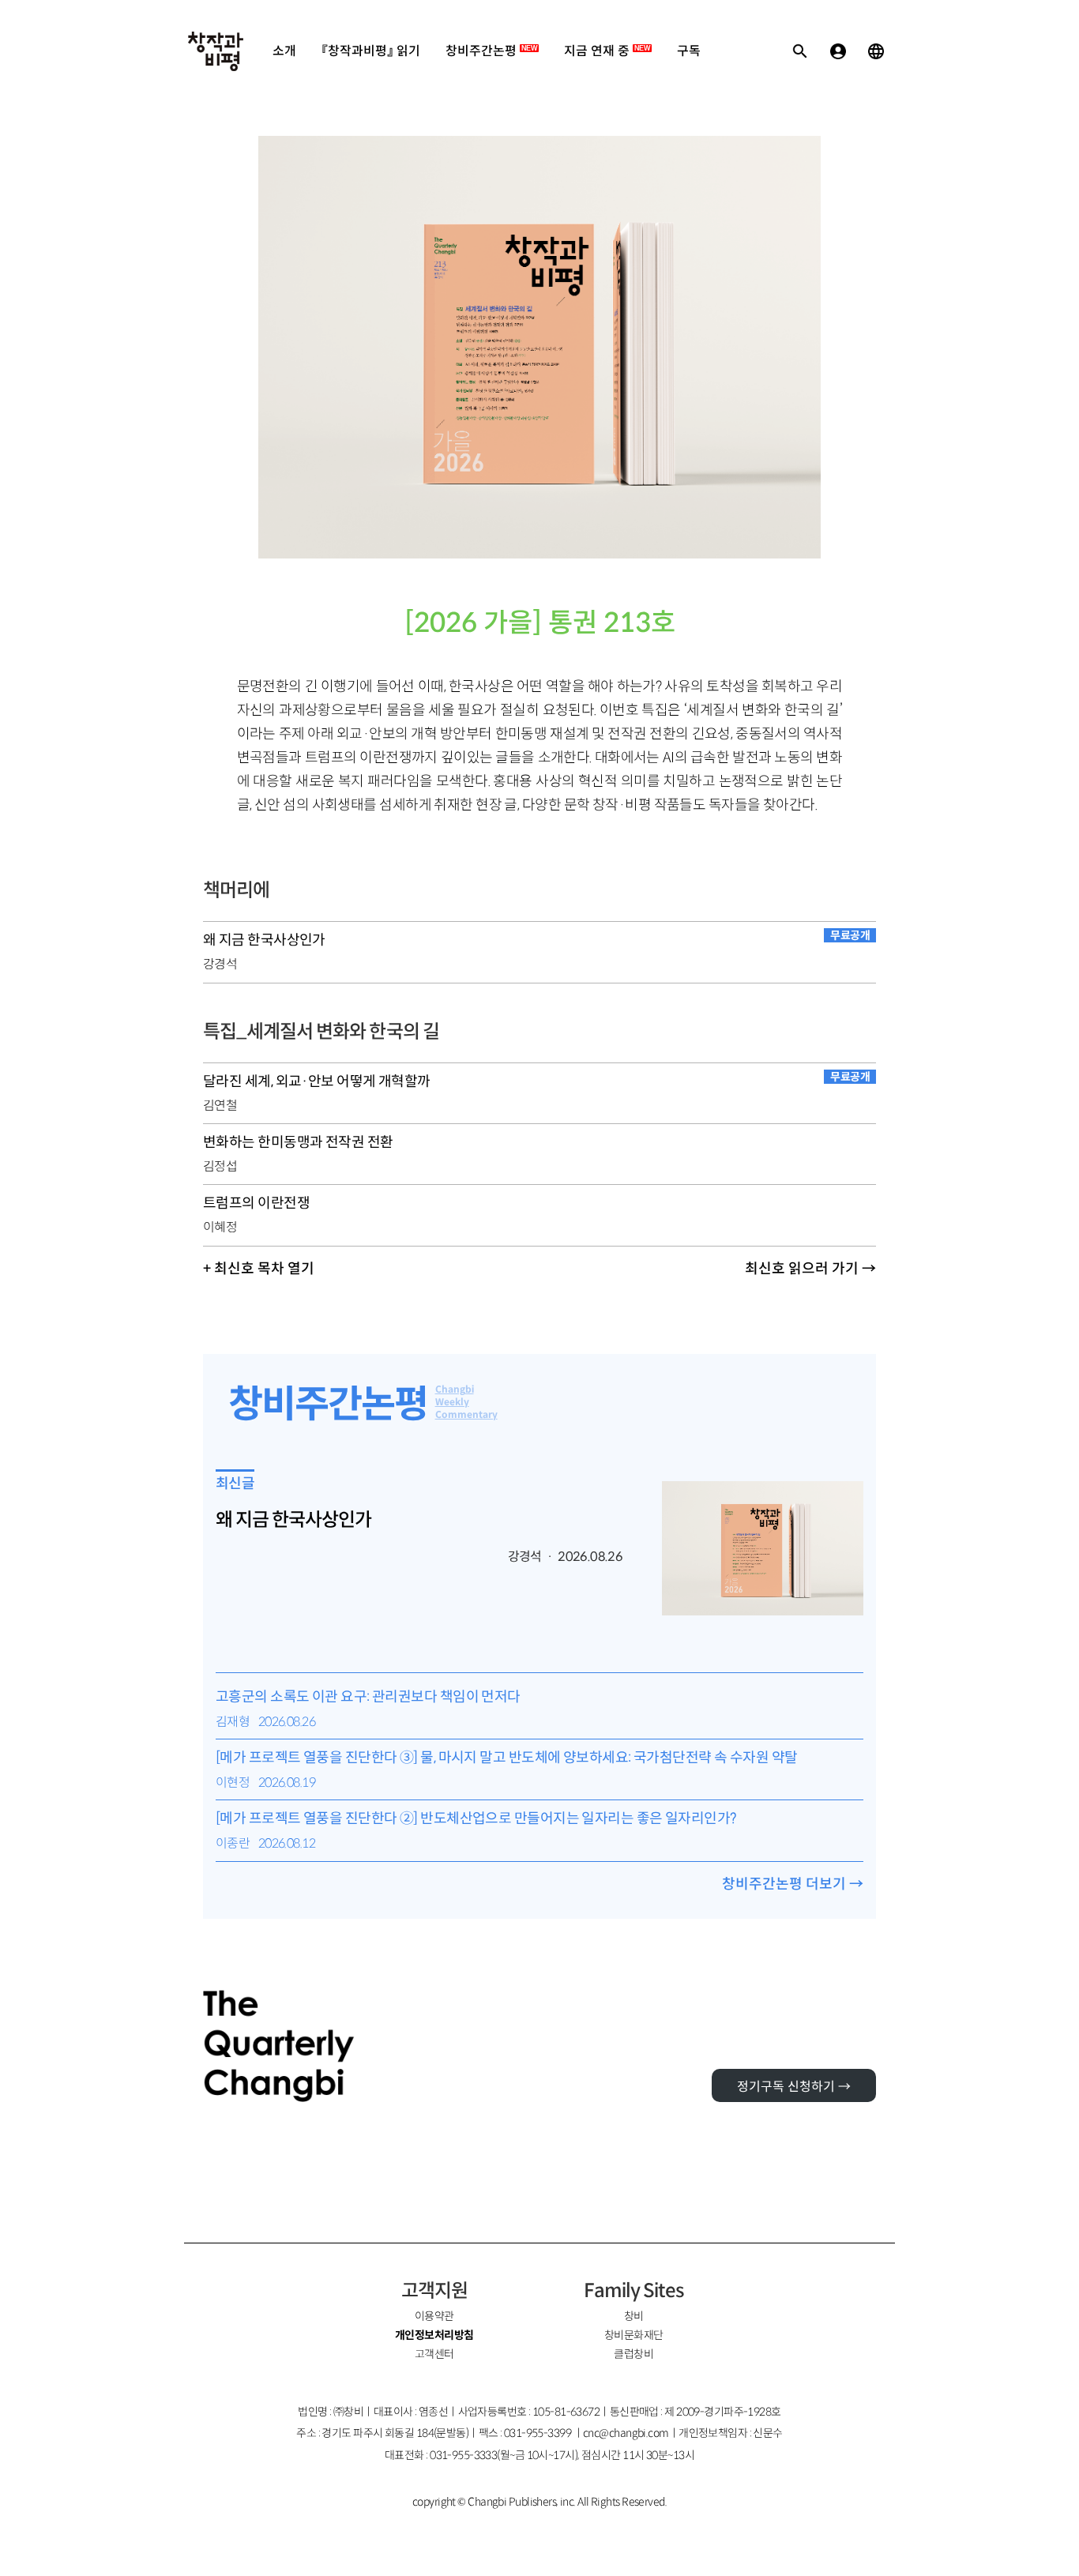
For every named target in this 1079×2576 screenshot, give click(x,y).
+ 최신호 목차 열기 (259, 1269)
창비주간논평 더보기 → (793, 1884)
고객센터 (434, 2354)
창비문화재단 (634, 2335)
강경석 (220, 964)
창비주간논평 (491, 51)
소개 (284, 51)
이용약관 (434, 2316)
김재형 (233, 1722)
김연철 (220, 1106)
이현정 (233, 1783)
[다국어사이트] (876, 51)
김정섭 (220, 1166)
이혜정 (220, 1227)
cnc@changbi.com (626, 2433)
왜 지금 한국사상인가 (293, 1520)
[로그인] (838, 51)
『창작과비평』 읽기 (371, 51)
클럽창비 (633, 2354)
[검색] (800, 51)
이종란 (233, 1843)
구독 (689, 51)
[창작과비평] (216, 51)
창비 (634, 2316)
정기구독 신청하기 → (794, 2087)
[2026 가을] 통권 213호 (540, 623)
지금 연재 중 (607, 51)
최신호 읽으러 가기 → (810, 1269)
